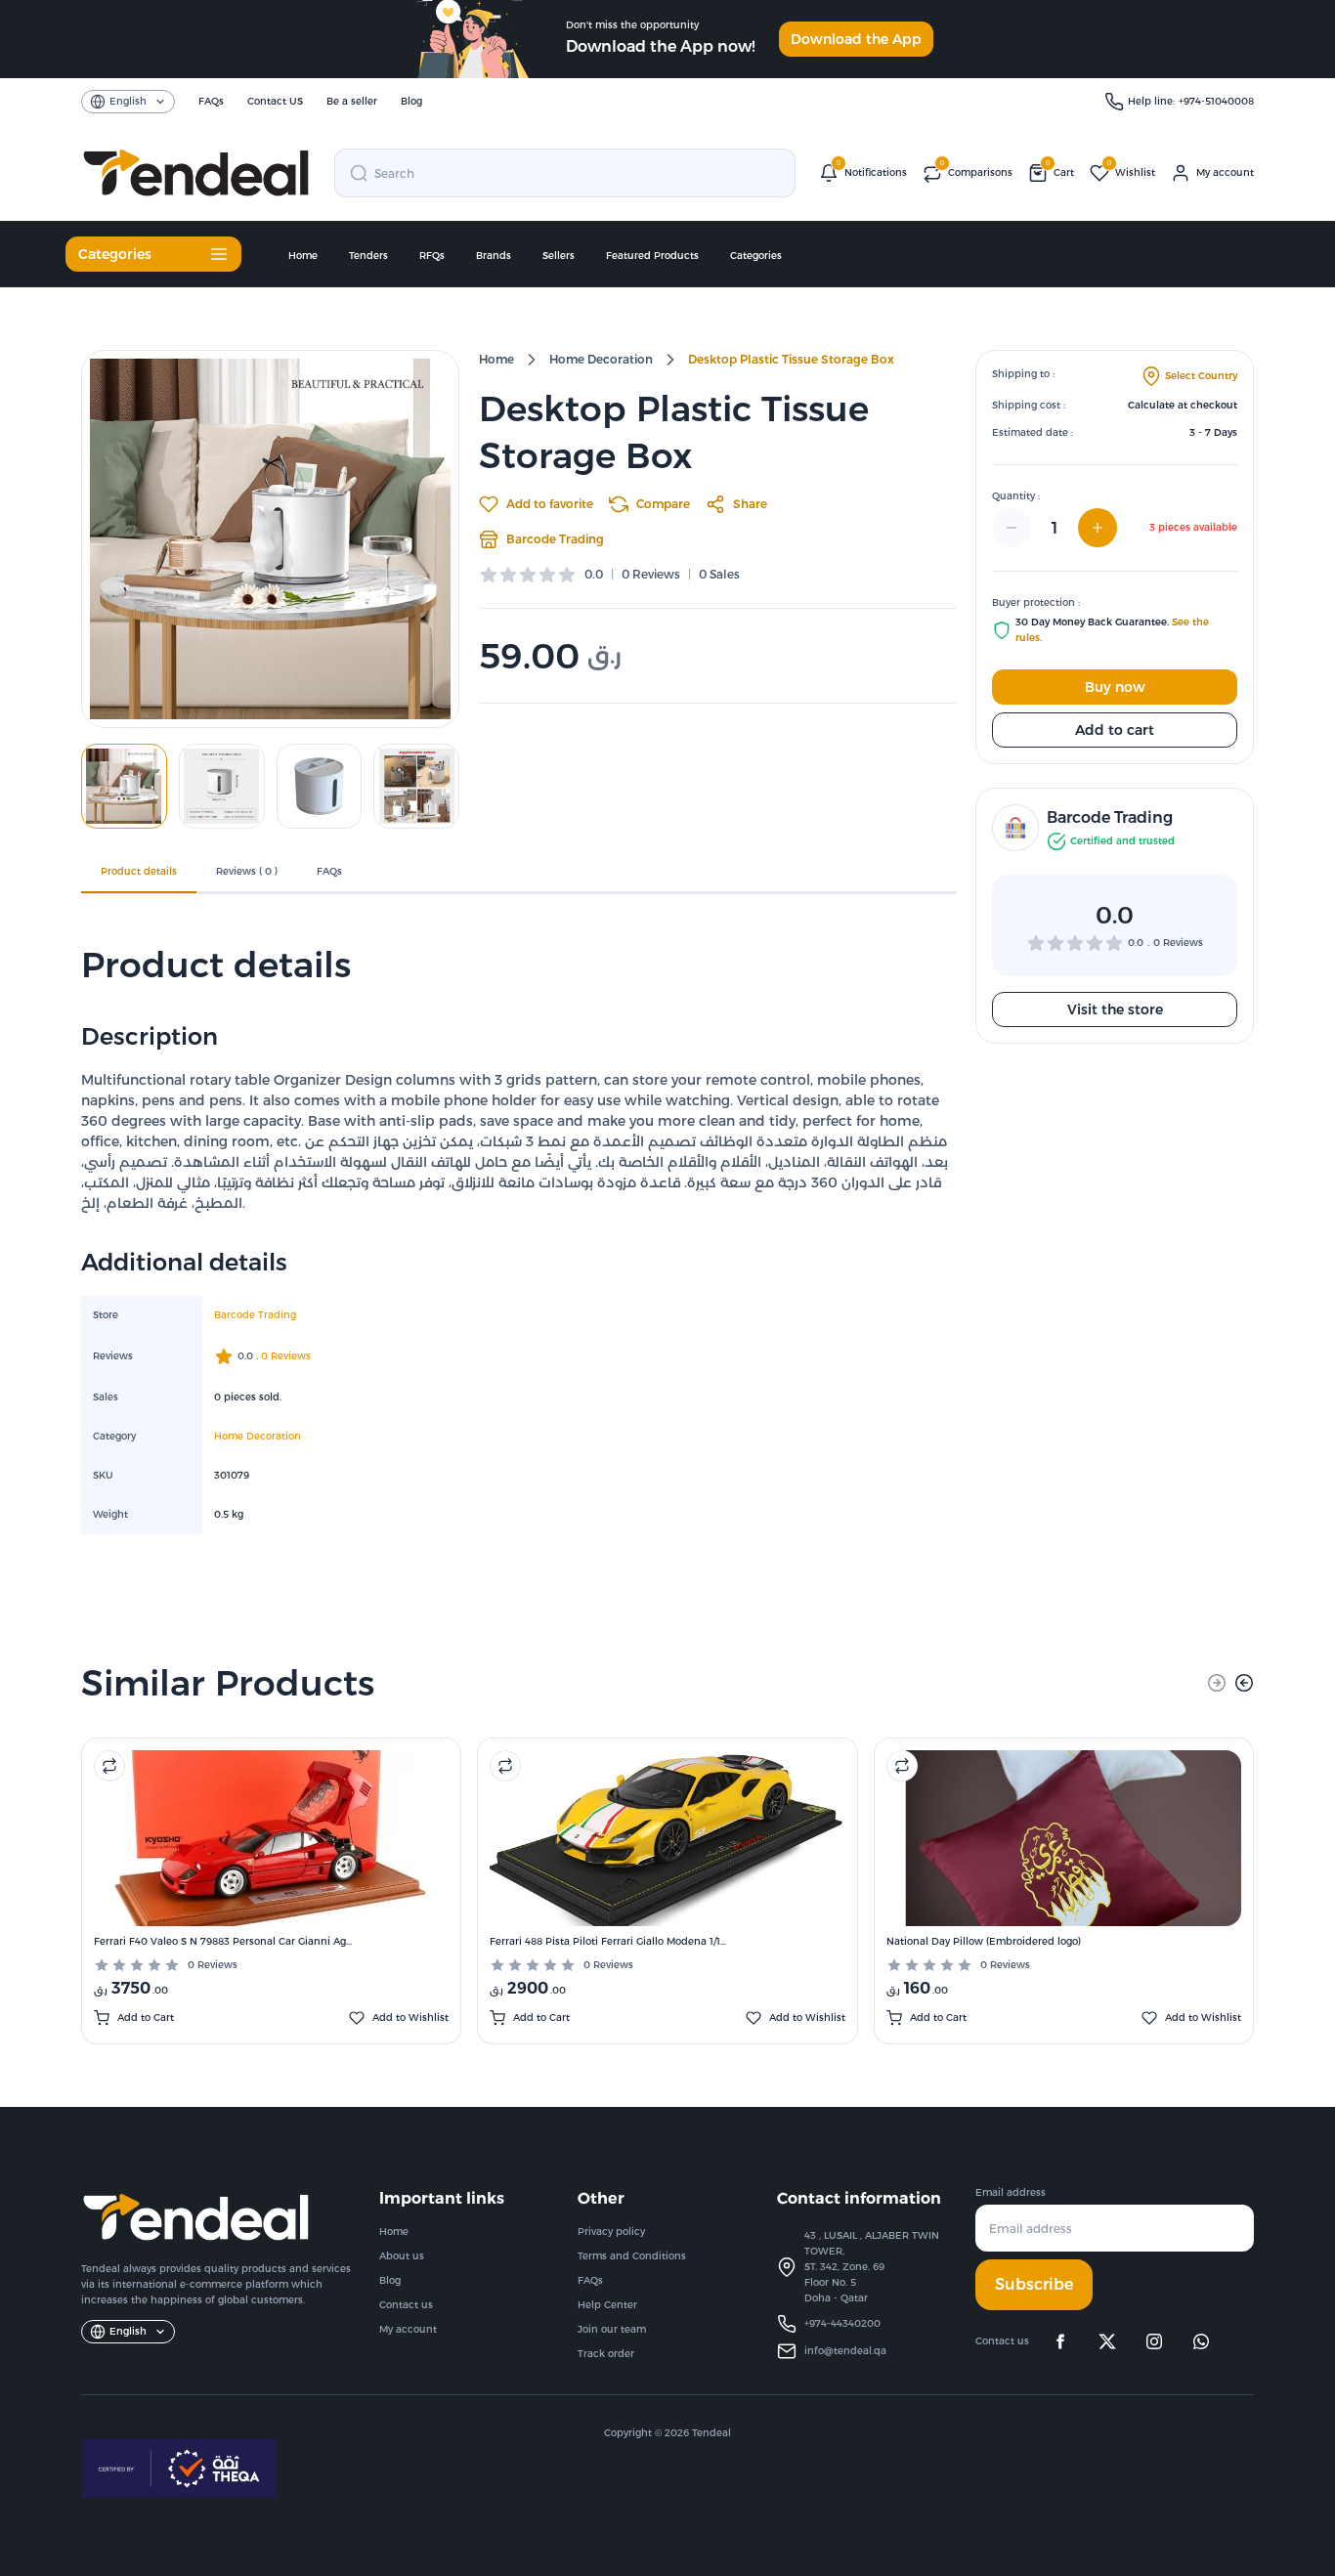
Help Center (607, 2305)
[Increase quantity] (1098, 528)
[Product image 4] (416, 786)
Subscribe (1034, 2284)
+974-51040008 (1216, 101)
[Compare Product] (109, 1766)
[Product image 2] (222, 786)
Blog (390, 2280)
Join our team (612, 2329)
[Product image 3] (320, 786)
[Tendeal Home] (196, 173)
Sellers (559, 256)
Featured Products (652, 256)
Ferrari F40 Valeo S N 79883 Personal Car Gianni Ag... (223, 1941)
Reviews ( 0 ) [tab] (247, 871)
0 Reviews (213, 1965)
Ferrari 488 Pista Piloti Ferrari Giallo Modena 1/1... (608, 1941)
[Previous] (1217, 1683)
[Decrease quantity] (1012, 528)
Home (303, 256)
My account (408, 2329)
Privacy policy (611, 2232)
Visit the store (1115, 1009)
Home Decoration (601, 359)
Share (750, 504)
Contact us (406, 2305)
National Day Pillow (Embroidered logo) (984, 1941)
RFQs (432, 256)
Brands (494, 256)
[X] (1107, 2341)
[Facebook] (1060, 2341)
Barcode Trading (555, 539)
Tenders (368, 256)
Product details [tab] (139, 871)
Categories (756, 256)
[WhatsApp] (1201, 2341)
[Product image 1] (124, 786)
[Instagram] (1154, 2341)
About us (402, 2256)
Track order (606, 2354)
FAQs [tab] (329, 871)
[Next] (1244, 1683)
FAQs (590, 2280)
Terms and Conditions (632, 2256)
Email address (1011, 2192)
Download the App (856, 39)
